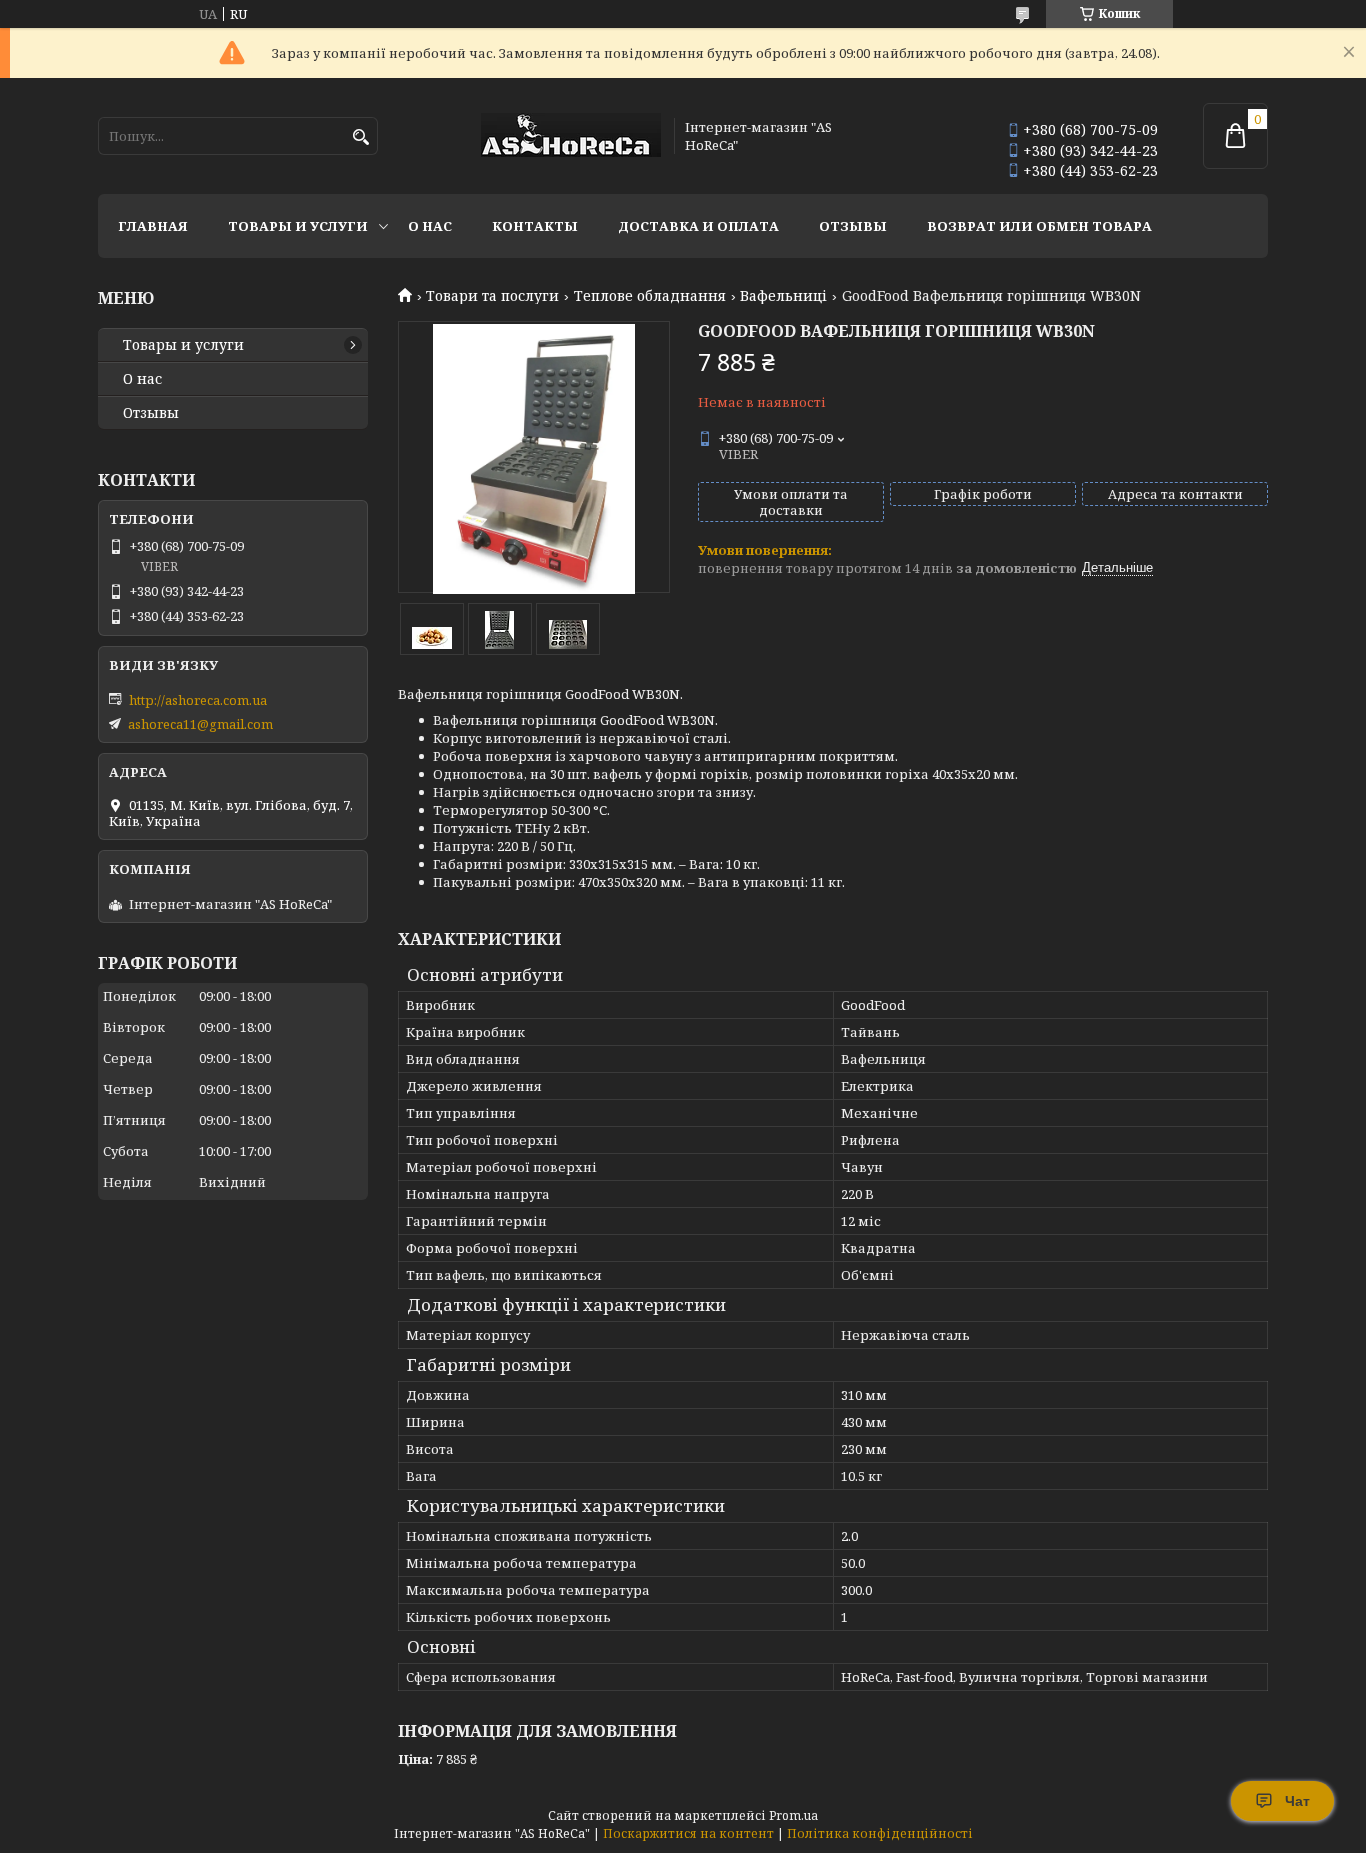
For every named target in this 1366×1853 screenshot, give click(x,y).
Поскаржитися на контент (688, 1833)
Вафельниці (783, 296)
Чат (1297, 1801)
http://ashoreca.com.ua (198, 700)
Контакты (535, 226)
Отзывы (853, 226)
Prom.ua (793, 1815)
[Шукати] (360, 137)
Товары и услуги (298, 226)
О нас (430, 226)
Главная (153, 226)
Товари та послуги (492, 296)
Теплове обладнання (650, 296)
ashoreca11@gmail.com (200, 724)
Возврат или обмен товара (1039, 226)
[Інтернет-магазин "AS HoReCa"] (571, 136)
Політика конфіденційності (880, 1833)
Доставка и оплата (698, 226)
